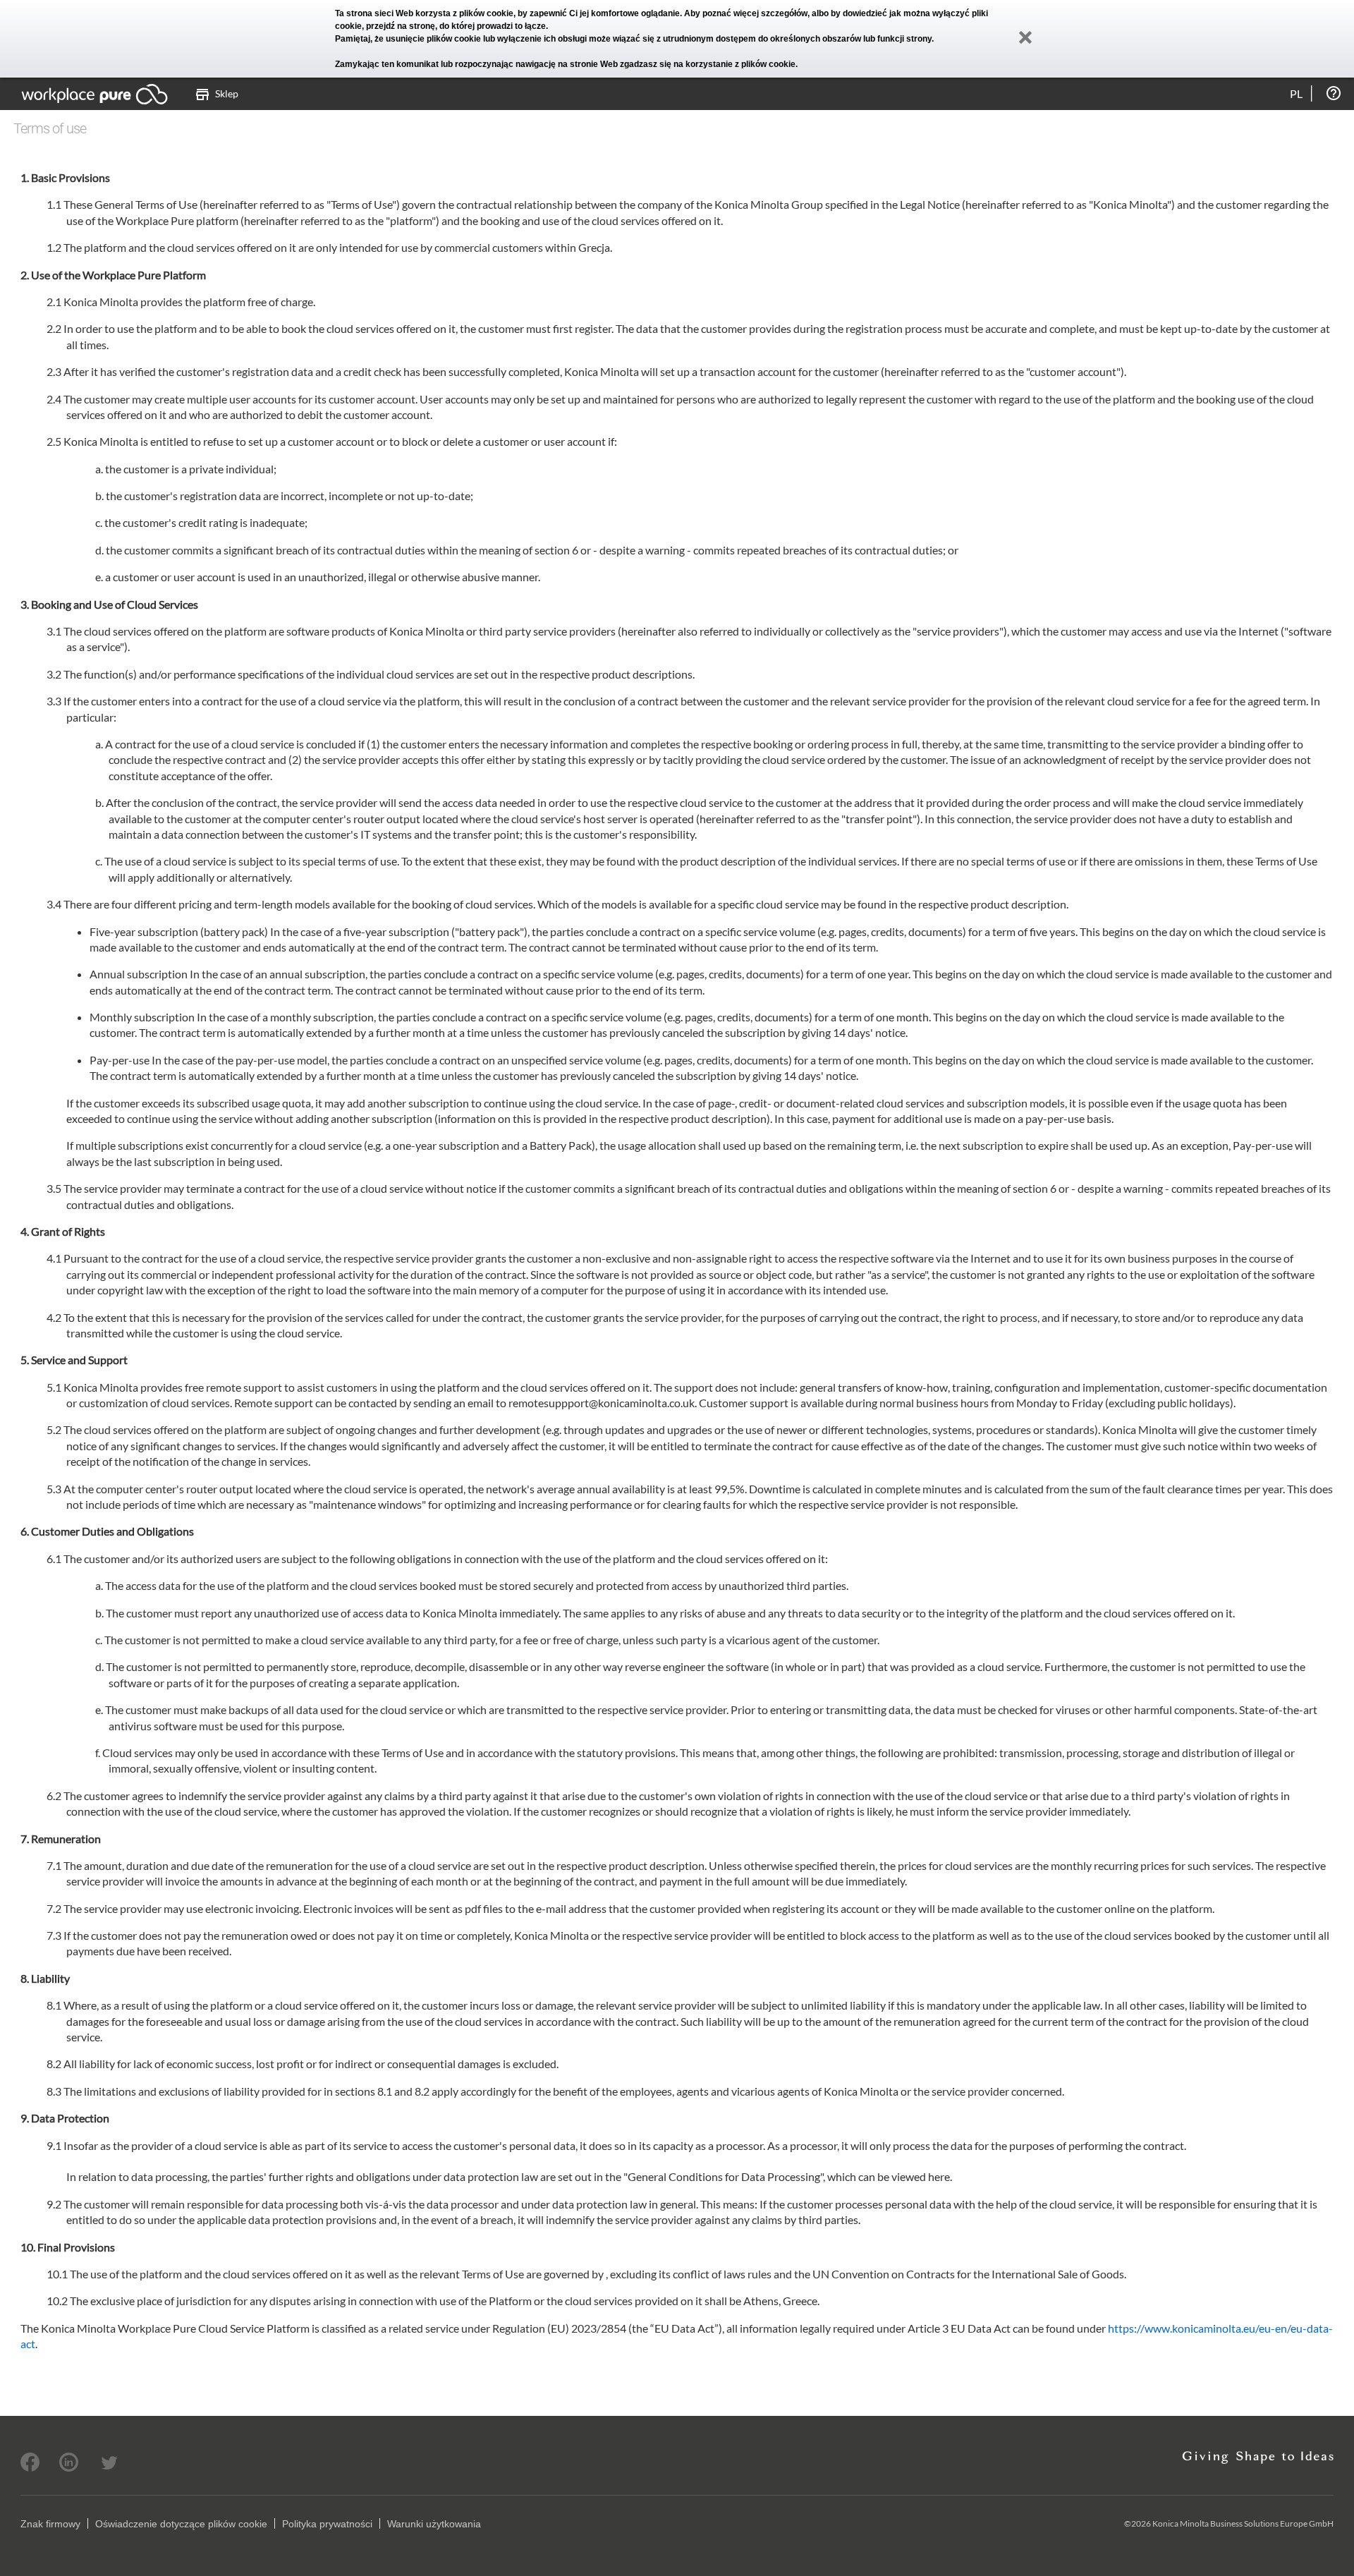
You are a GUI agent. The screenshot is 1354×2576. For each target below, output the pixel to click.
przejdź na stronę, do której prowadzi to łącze (456, 26)
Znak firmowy (50, 2524)
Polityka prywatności (327, 2524)
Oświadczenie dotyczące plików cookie (181, 2524)
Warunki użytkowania (434, 2524)
